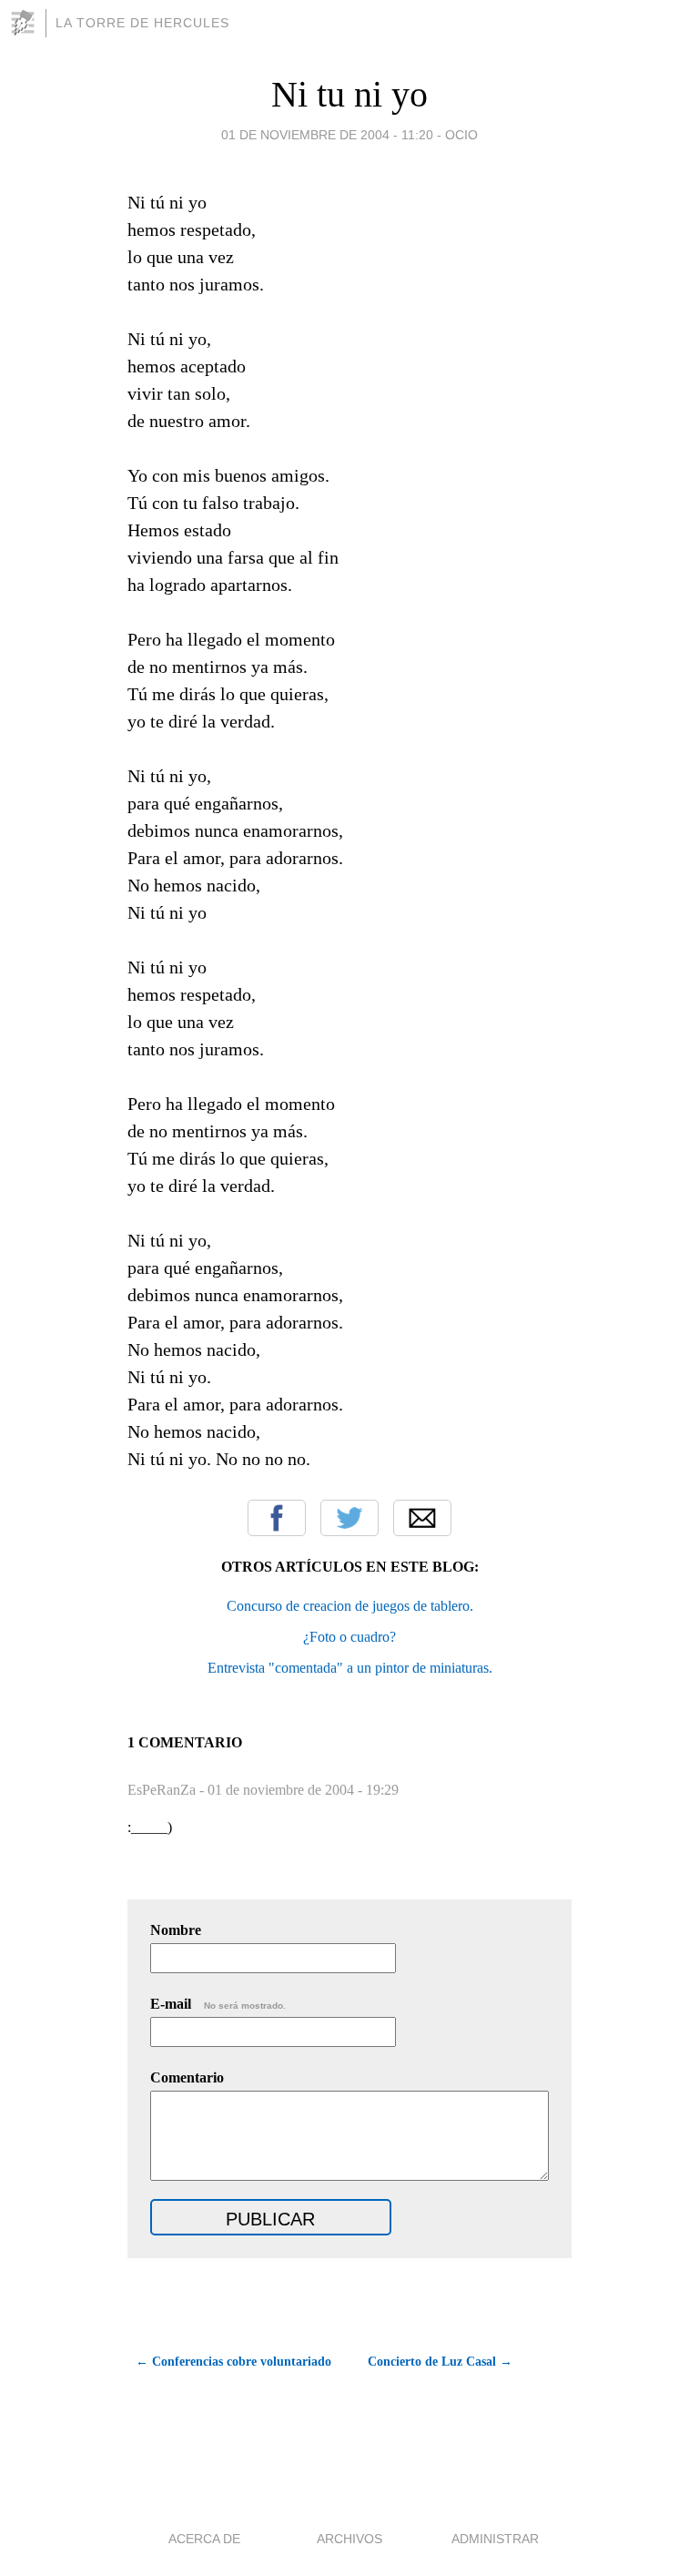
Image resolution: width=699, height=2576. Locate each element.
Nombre (176, 1930)
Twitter (349, 1518)
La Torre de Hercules (142, 23)
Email (422, 1518)
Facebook (277, 1518)
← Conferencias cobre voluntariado (233, 2362)
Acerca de (204, 2539)
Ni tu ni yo (349, 94)
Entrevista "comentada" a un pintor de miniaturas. (350, 1668)
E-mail (218, 2004)
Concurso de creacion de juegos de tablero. (350, 1606)
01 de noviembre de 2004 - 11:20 (327, 135)
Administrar (495, 2539)
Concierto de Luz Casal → (440, 2362)
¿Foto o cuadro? (349, 1637)
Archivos (349, 2539)
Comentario (187, 2077)
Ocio (461, 135)
